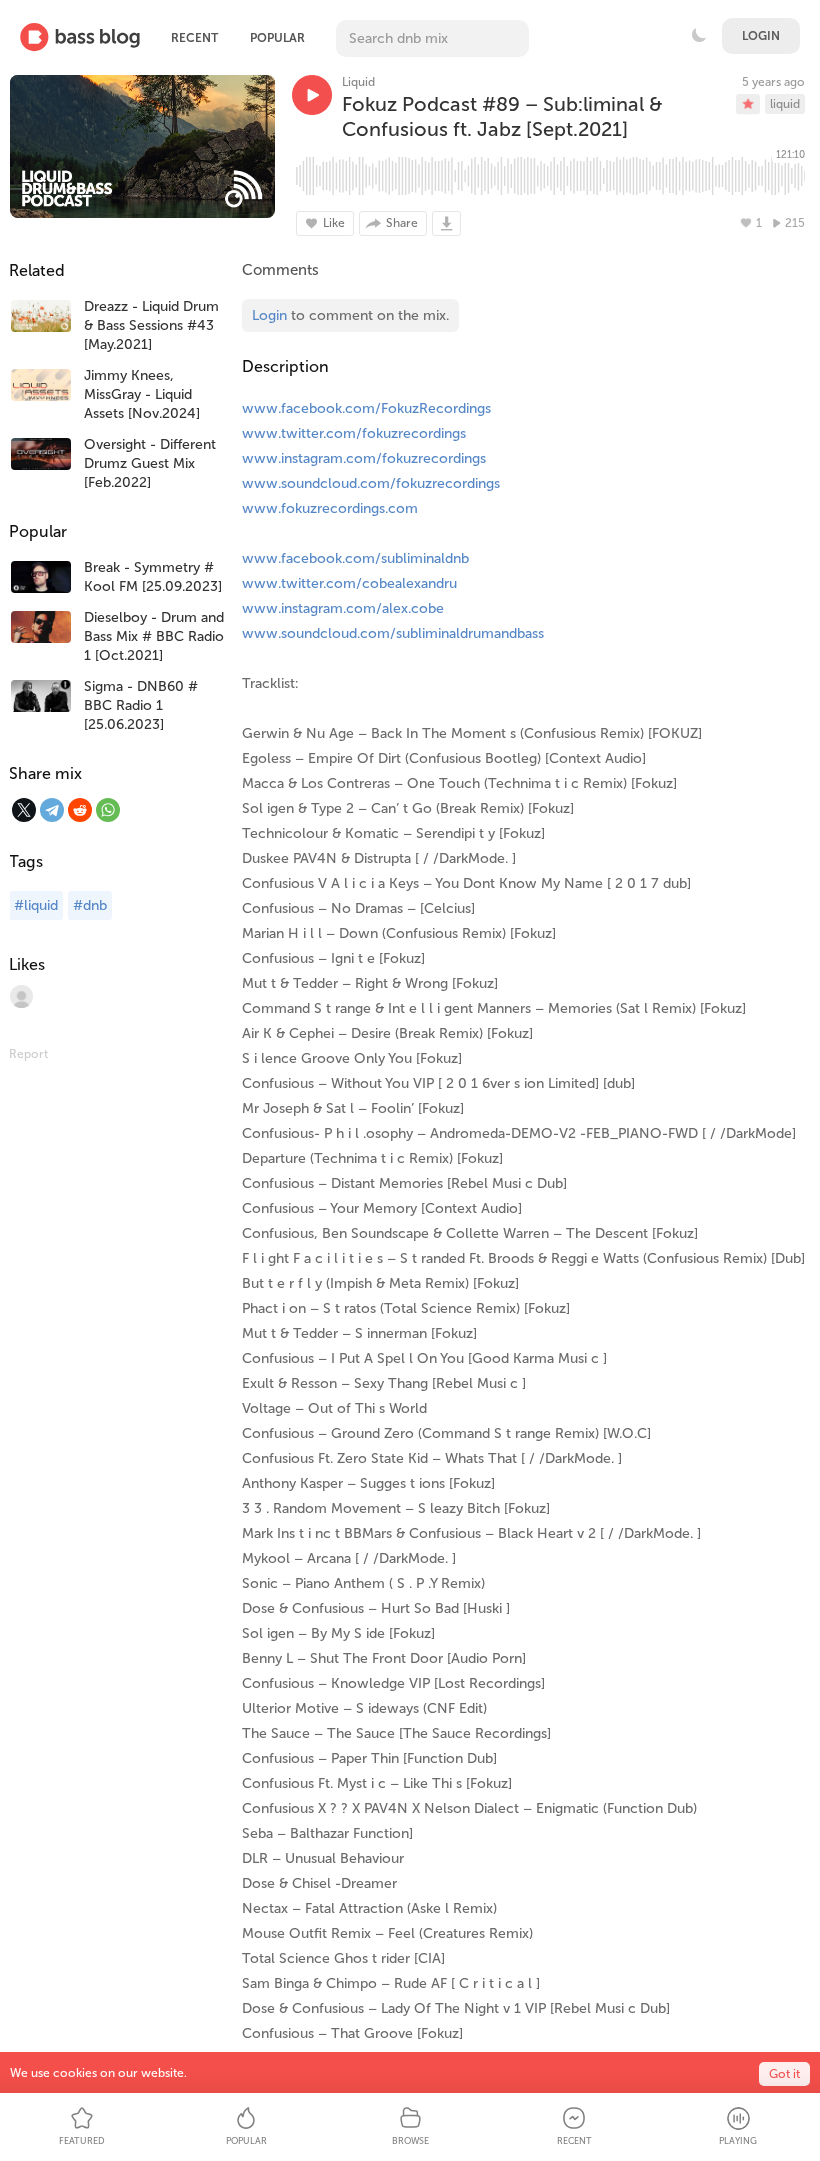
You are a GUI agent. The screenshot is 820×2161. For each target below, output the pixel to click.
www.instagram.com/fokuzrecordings (364, 458)
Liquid (358, 82)
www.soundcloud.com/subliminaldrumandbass (393, 633)
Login (761, 36)
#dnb (90, 905)
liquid (785, 104)
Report (28, 1054)
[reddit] (80, 810)
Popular (277, 38)
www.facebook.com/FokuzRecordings (366, 408)
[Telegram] (52, 810)
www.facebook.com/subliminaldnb (355, 558)
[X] (24, 810)
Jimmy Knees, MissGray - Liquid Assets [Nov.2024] (142, 394)
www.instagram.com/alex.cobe (343, 608)
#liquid (36, 905)
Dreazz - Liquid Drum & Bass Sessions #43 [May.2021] (151, 325)
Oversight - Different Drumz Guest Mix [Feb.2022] (150, 463)
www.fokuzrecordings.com (330, 508)
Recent (194, 38)
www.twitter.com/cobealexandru (349, 583)
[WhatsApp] (108, 810)
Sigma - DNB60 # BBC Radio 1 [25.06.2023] (141, 705)
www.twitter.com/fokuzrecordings (354, 433)
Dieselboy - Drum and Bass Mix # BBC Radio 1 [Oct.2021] (154, 636)
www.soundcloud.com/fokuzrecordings (371, 483)
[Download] (446, 223)
